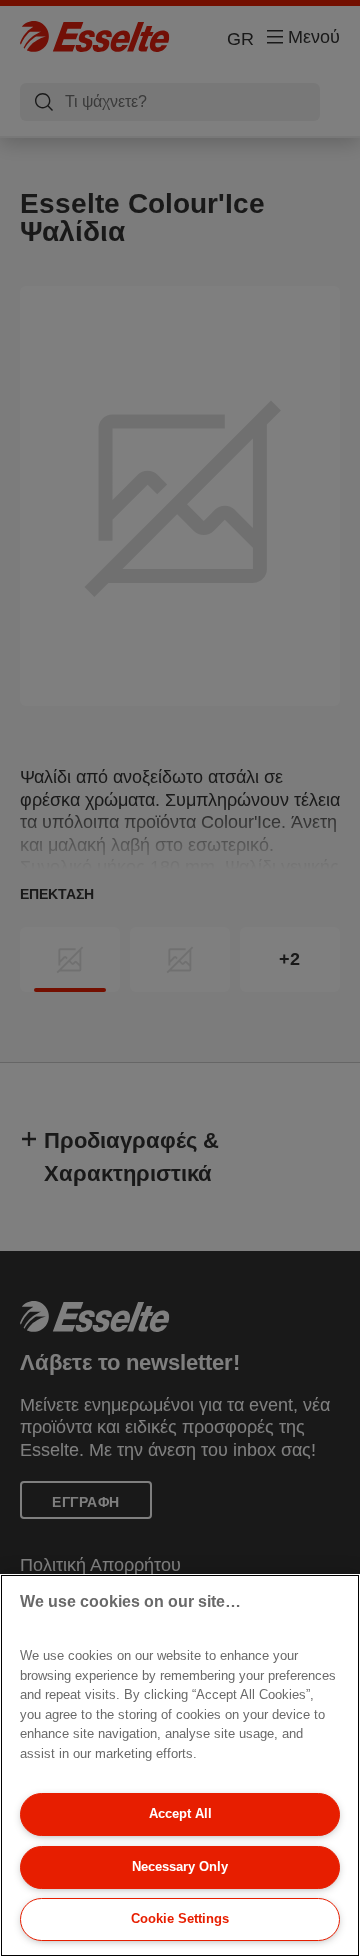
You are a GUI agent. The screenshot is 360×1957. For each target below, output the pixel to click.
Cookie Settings (180, 1918)
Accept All (180, 1813)
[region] (180, 1765)
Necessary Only (180, 1866)
